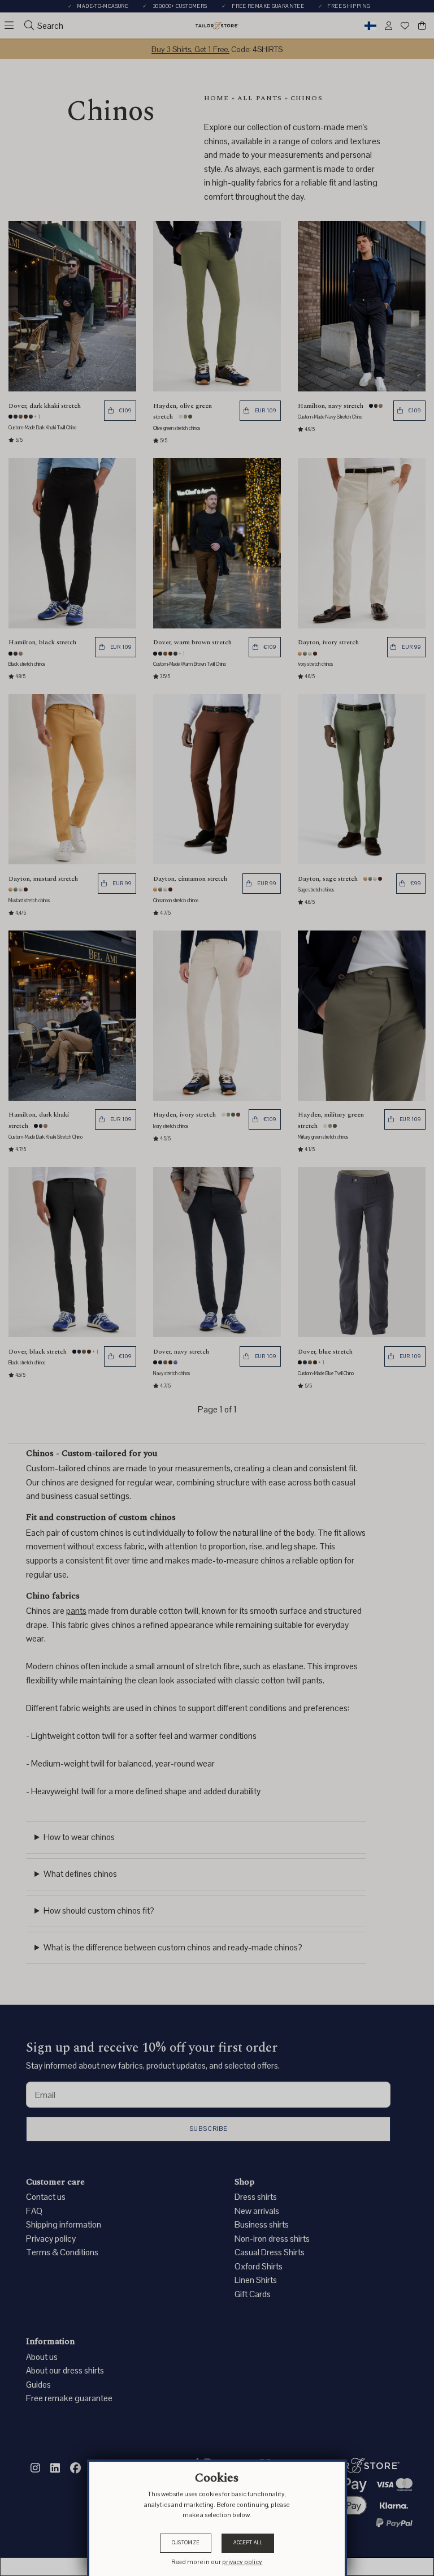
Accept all (248, 2543)
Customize (186, 2543)
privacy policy (242, 2562)
